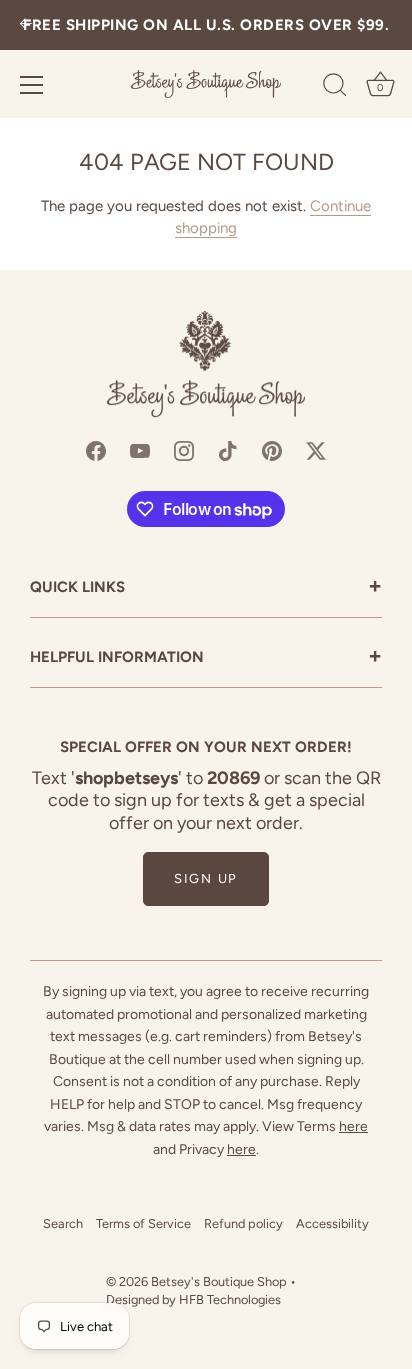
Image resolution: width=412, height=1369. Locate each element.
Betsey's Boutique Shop (219, 1281)
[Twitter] (316, 449)
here (353, 1126)
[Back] (26, 25)
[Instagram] (184, 449)
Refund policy (243, 1223)
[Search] (335, 88)
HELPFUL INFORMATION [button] (206, 658)
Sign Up (206, 878)
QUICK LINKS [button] (206, 588)
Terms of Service (143, 1223)
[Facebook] (96, 449)
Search (63, 1223)
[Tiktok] (228, 449)
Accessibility (332, 1223)
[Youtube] (140, 449)
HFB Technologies (230, 1299)
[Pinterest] (272, 449)
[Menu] (32, 85)
